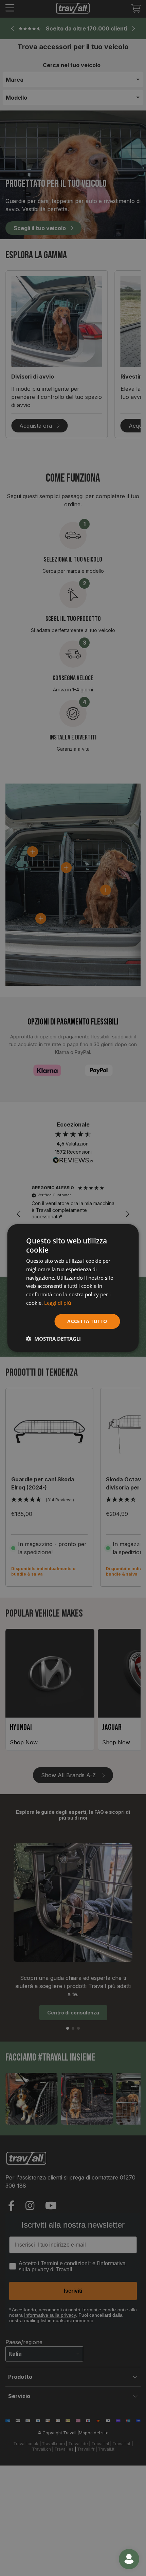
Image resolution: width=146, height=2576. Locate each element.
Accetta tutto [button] (87, 1321)
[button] (53, 1339)
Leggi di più (58, 1303)
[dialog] (73, 1288)
